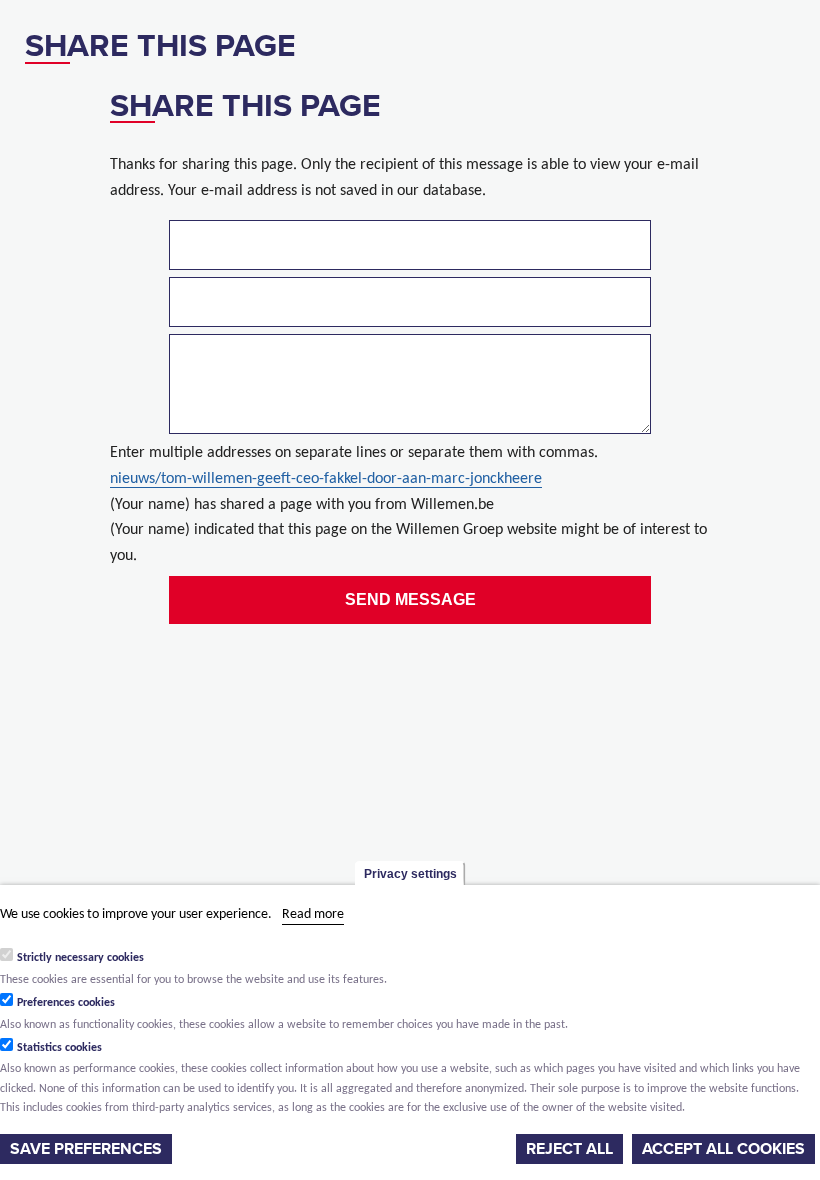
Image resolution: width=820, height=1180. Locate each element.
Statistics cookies (59, 1048)
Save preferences (86, 1149)
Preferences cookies (66, 1003)
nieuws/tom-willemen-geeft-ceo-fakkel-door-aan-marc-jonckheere (326, 479)
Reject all (569, 1149)
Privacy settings (410, 874)
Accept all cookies (723, 1149)
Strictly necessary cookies (80, 958)
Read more (313, 914)
